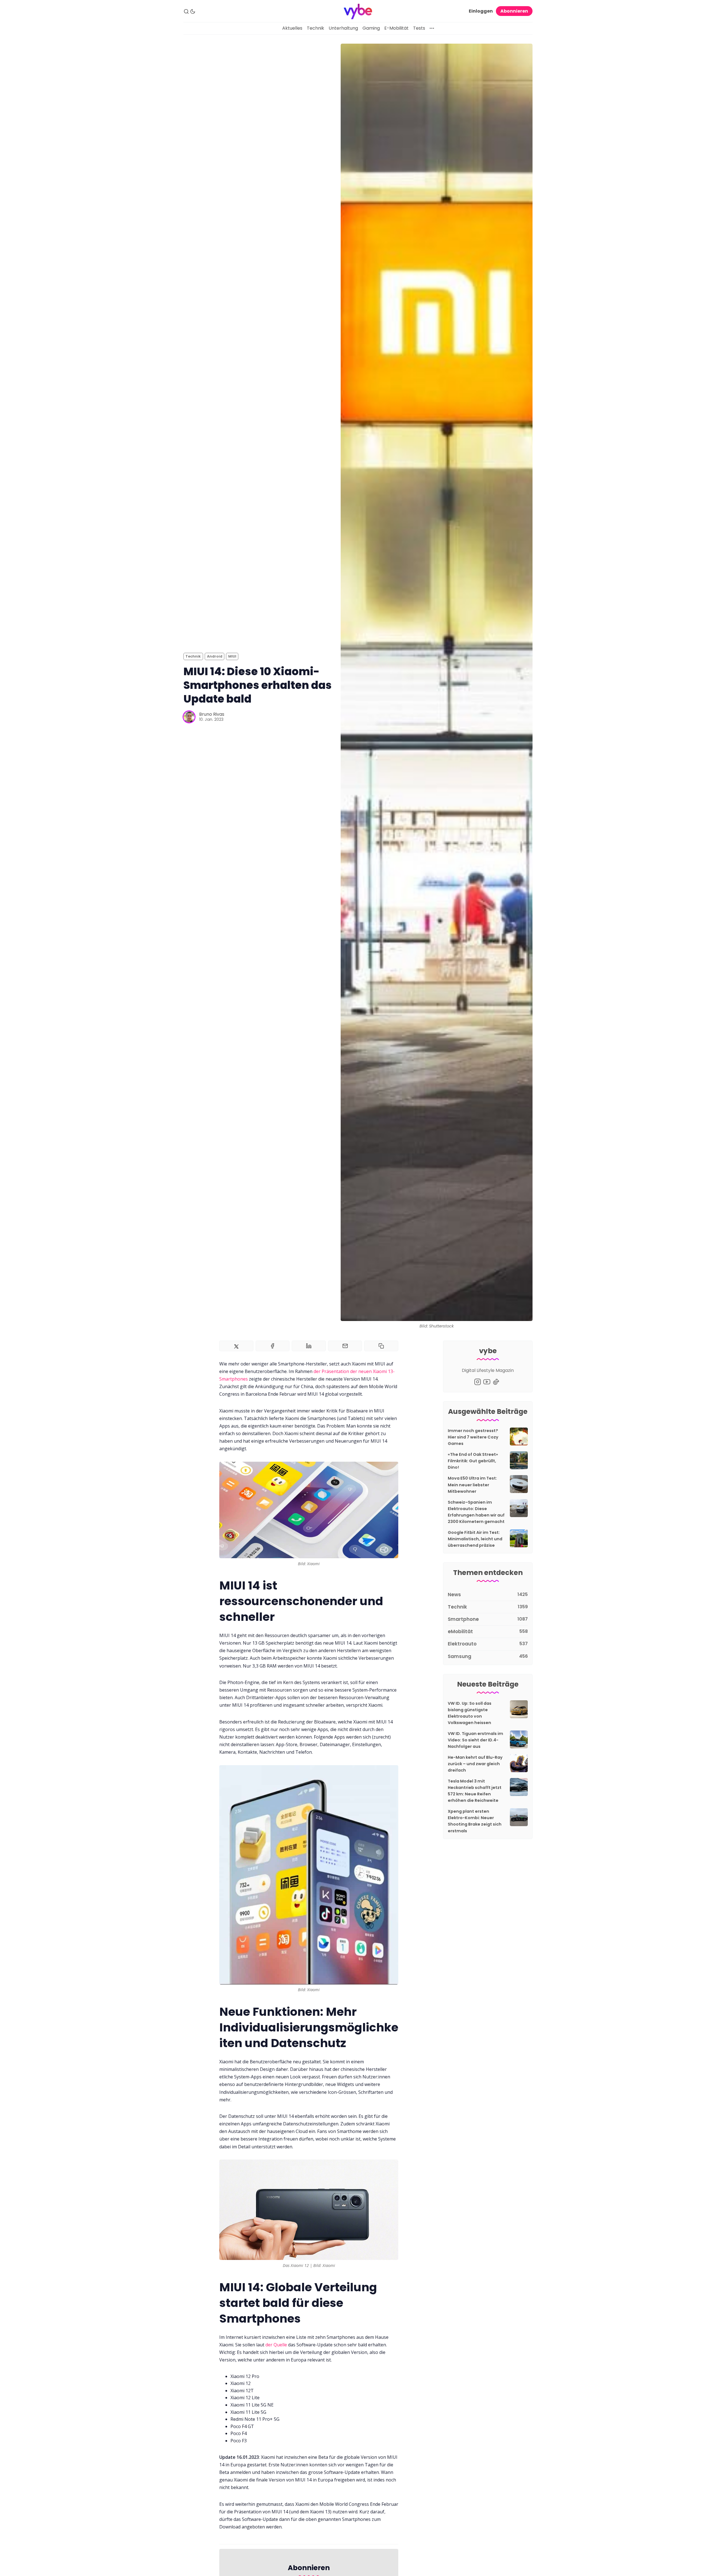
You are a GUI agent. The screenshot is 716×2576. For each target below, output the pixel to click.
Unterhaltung (343, 28)
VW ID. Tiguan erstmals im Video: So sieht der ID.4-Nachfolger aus (475, 1740)
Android (215, 656)
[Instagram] (478, 1382)
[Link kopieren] (381, 1346)
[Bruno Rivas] (189, 717)
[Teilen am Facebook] (273, 1346)
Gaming (371, 28)
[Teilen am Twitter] (236, 1346)
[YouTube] (487, 1382)
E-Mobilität (396, 28)
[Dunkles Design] (193, 11)
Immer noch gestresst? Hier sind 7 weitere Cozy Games (473, 1437)
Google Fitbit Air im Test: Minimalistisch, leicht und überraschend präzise (475, 1539)
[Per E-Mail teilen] (345, 1346)
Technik (315, 28)
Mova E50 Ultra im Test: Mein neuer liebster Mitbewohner (472, 1485)
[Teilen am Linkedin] (309, 1346)
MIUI (232, 656)
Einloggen (481, 11)
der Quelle (276, 2345)
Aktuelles (292, 28)
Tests (419, 28)
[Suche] (186, 11)
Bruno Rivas (212, 714)
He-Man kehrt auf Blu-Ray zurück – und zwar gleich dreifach (475, 1764)
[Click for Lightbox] (309, 1510)
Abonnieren (514, 11)
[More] (432, 28)
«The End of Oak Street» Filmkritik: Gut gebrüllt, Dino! (473, 1461)
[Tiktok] (496, 1382)
